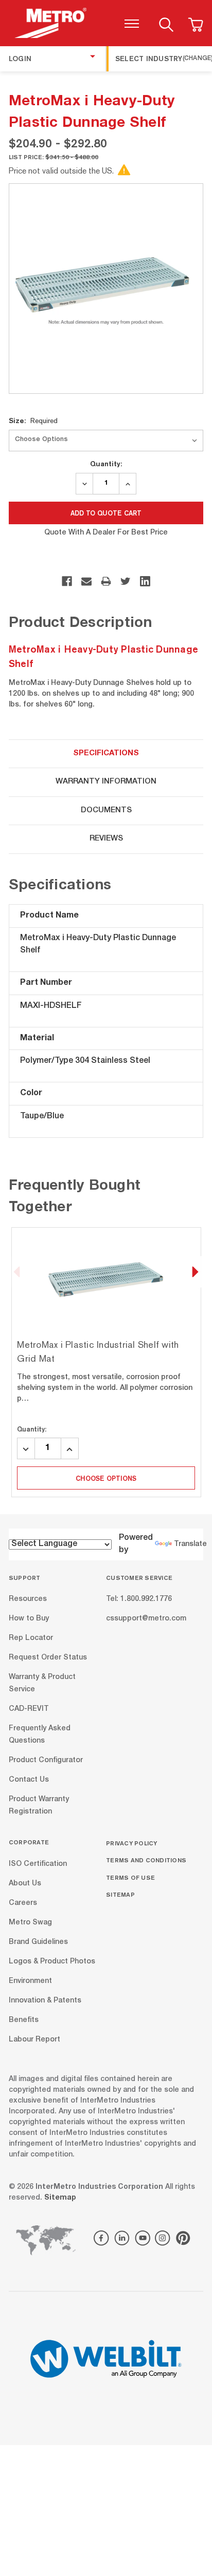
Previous (17, 1272)
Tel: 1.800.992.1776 (139, 1599)
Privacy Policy (132, 1843)
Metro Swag (30, 1922)
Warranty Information (106, 782)
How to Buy (29, 1619)
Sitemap (120, 1894)
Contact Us (29, 1780)
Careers (23, 1903)
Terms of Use (130, 1877)
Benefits (24, 2020)
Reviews (106, 839)
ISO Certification (38, 1864)
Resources (28, 1599)
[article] (106, 1362)
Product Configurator (46, 1761)
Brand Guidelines (38, 1942)
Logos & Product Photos (52, 1961)
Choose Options (106, 1478)
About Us (25, 1883)
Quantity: (106, 464)
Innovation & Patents (45, 2000)
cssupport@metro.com (146, 1619)
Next (195, 1272)
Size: (33, 421)
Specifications (106, 753)
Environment (30, 1981)
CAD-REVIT (29, 1709)
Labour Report (34, 2039)
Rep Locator (31, 1638)
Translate (190, 1544)
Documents (106, 810)
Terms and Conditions (146, 1860)
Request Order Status (48, 1658)
